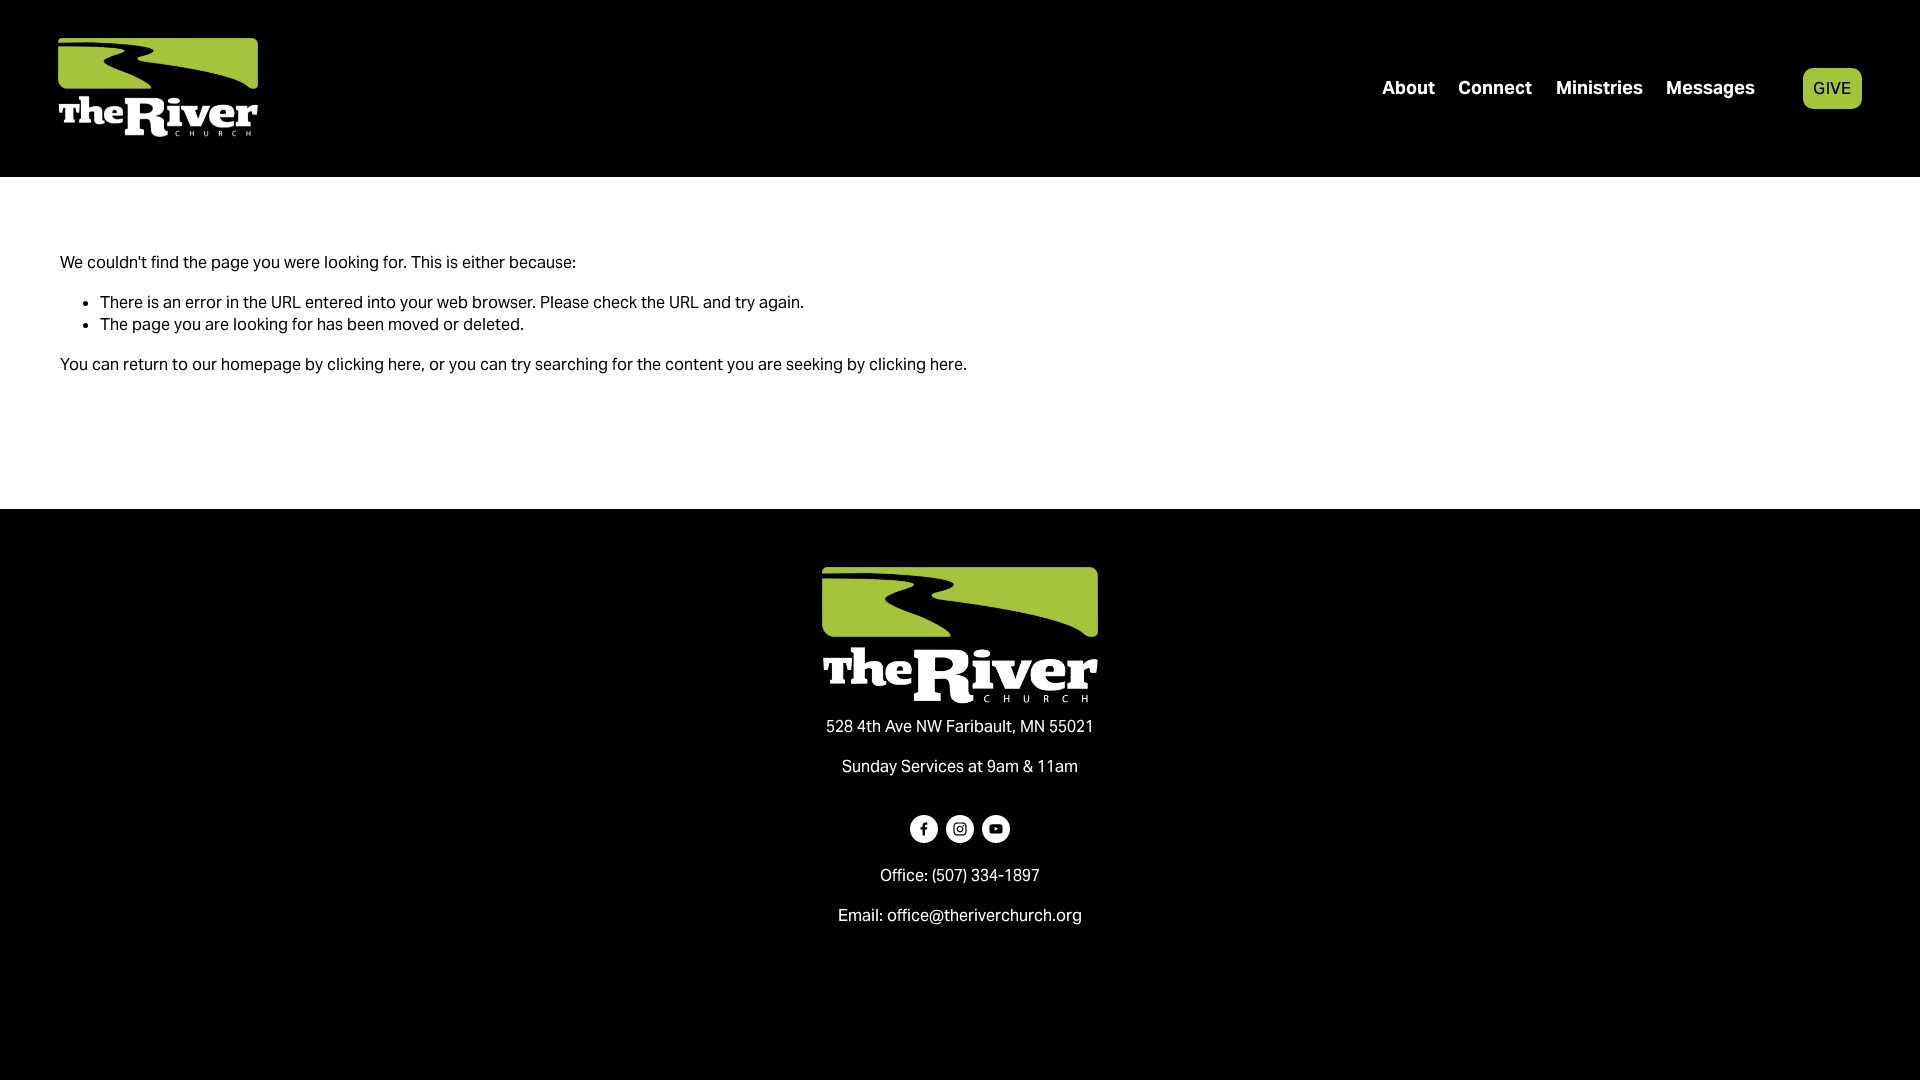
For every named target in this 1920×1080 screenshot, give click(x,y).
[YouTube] (996, 829)
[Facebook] (924, 829)
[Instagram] (960, 829)
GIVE (1832, 88)
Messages (1710, 88)
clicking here (374, 364)
